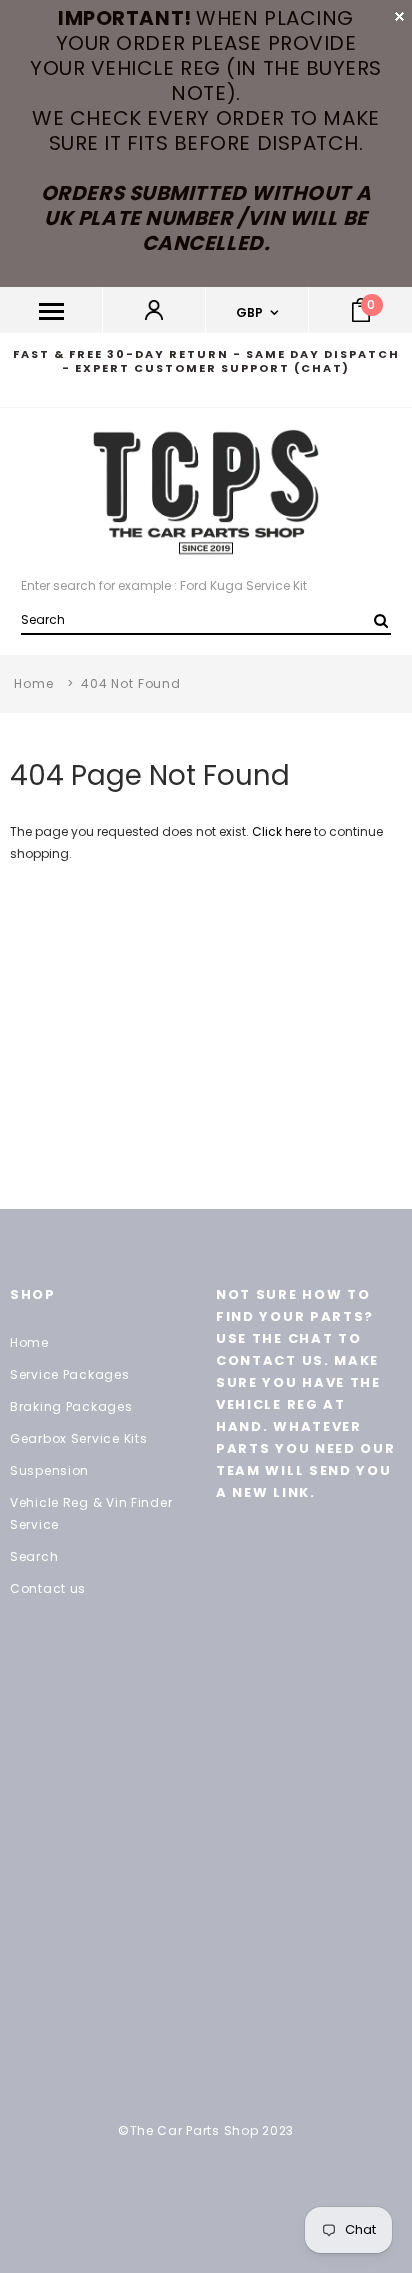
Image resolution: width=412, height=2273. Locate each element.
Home (33, 683)
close (399, 16)
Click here (283, 831)
